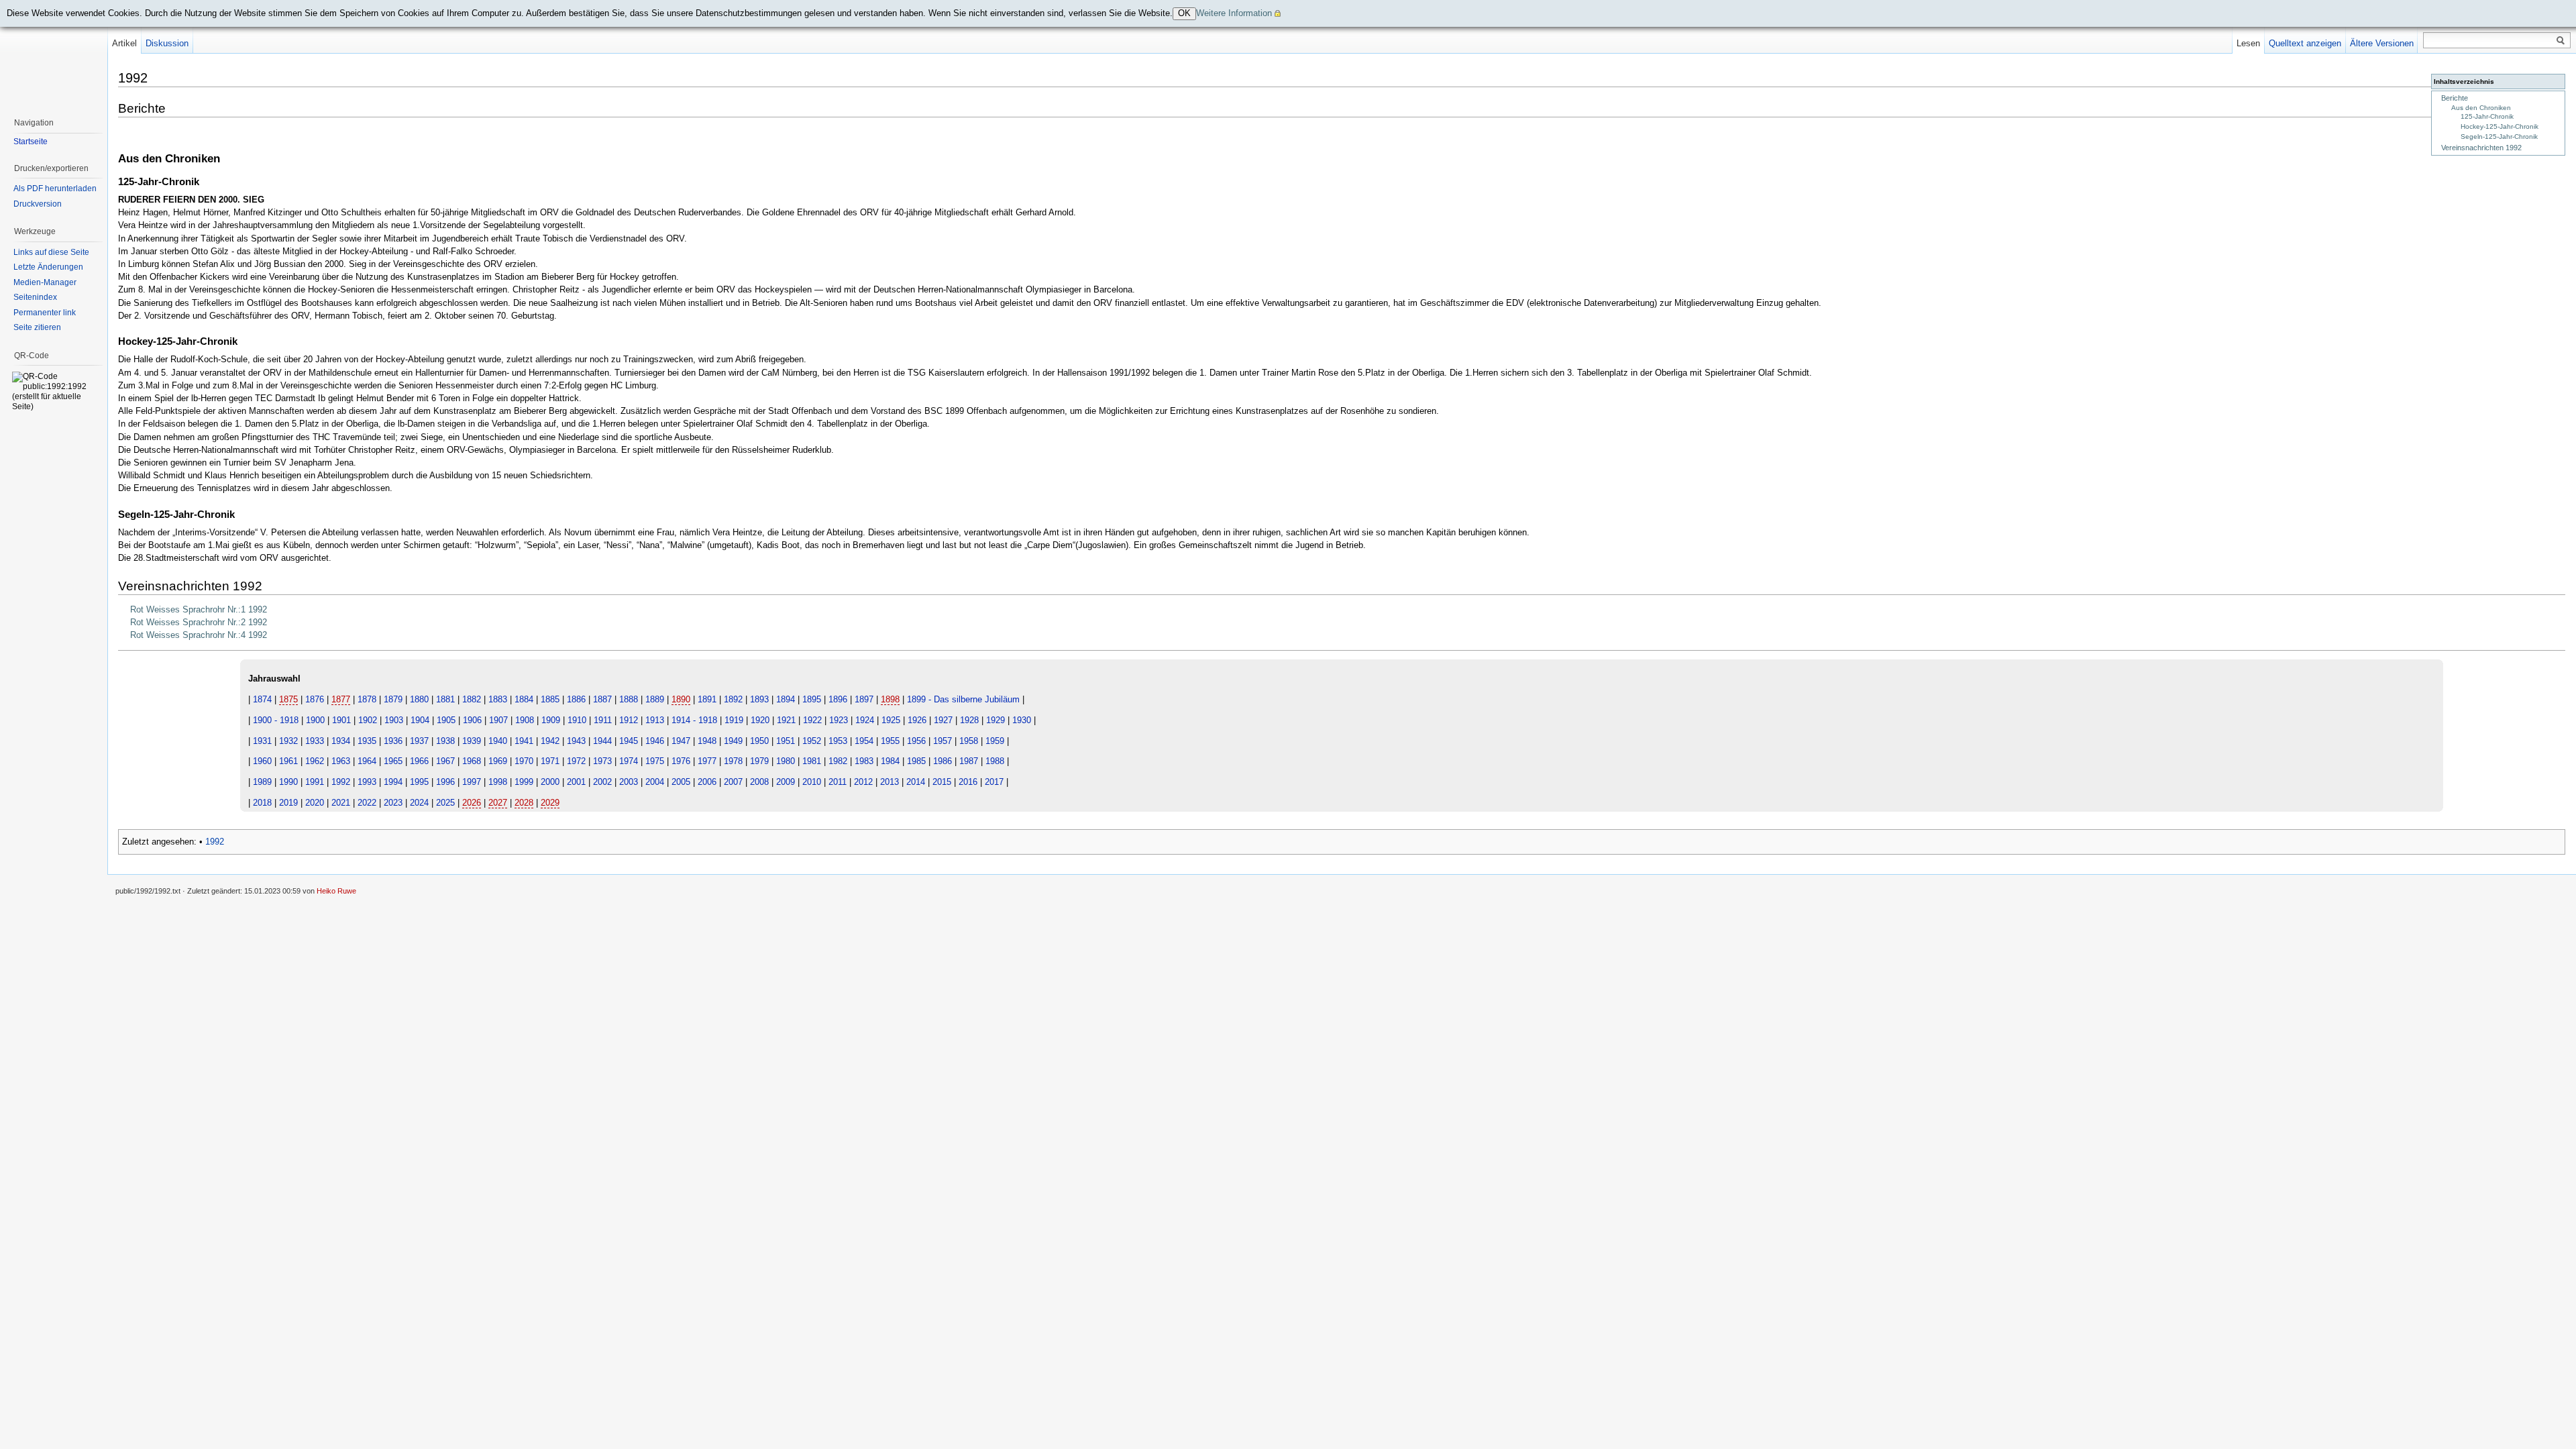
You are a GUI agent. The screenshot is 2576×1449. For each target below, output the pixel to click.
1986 (943, 761)
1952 (812, 741)
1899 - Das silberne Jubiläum (963, 699)
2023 (393, 803)
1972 (576, 761)
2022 (367, 803)
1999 (524, 782)
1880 (419, 699)
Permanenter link (45, 313)
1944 (602, 741)
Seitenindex (35, 297)
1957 (943, 741)
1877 (341, 699)
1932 (288, 741)
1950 (759, 741)
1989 (262, 782)
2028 (524, 803)
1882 (472, 699)
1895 (812, 699)
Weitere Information (1234, 13)
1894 (786, 699)
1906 (472, 720)
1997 (472, 782)
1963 (341, 761)
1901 (341, 720)
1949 (733, 741)
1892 (733, 699)
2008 (759, 782)
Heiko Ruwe (336, 891)
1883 (498, 699)
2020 (315, 803)
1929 (996, 720)
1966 (419, 761)
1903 (394, 720)
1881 (445, 699)
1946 (655, 741)
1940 (498, 741)
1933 (315, 741)
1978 (733, 761)
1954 (864, 741)
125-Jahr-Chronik (2487, 116)
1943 (576, 741)
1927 (943, 720)
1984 (890, 761)
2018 (262, 803)
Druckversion (38, 204)
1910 (577, 720)
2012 (863, 782)
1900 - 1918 (276, 720)
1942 (550, 741)
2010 (812, 782)
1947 (681, 741)
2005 (681, 782)
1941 (524, 741)
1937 (419, 741)
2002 (602, 782)
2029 (550, 803)
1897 (864, 699)
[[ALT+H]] (54, 54)
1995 (419, 782)
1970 (524, 761)
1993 (367, 782)
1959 (995, 741)
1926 (917, 720)
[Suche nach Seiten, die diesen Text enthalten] (2561, 41)
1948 (707, 741)
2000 (550, 782)
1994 (393, 782)
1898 (890, 699)
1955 (890, 741)
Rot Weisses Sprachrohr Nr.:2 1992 (199, 622)
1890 (681, 699)
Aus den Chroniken (2481, 108)
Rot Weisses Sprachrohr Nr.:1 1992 (199, 609)
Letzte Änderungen (48, 267)
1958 (969, 741)
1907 (498, 720)
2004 (655, 782)
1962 (315, 761)
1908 (525, 720)
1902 (368, 720)
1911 (603, 720)
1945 (629, 741)
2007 (733, 782)
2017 (994, 782)
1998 (498, 782)
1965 (393, 761)
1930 (1022, 720)
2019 (288, 803)
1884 (524, 699)
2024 (419, 803)
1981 (812, 761)
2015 (942, 782)
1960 (262, 761)
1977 (707, 761)
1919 (734, 720)
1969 (498, 761)
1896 (838, 699)
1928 (969, 720)
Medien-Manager (45, 282)
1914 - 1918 (694, 720)
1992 (341, 782)
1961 (288, 761)
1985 (916, 761)
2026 (472, 803)
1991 (315, 782)
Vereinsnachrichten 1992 (2481, 148)
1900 (315, 720)
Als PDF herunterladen (55, 189)
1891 (707, 699)
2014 (916, 782)
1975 (655, 761)
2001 (576, 782)
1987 (969, 761)
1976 (681, 761)
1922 (812, 720)
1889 (655, 699)
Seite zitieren (37, 327)
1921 (786, 720)
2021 (341, 803)
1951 (786, 741)
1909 (551, 720)
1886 (576, 699)
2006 (707, 782)
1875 (288, 699)
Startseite (31, 142)
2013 (890, 782)
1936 (393, 741)
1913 (655, 720)
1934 (341, 741)
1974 (629, 761)
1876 (315, 699)
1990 (288, 782)
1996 (445, 782)
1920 (760, 720)
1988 (995, 761)
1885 (550, 699)
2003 (629, 782)
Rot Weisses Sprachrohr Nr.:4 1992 (199, 635)
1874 (262, 699)
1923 (839, 720)
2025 (445, 803)
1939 (472, 741)
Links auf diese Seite (51, 252)
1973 (602, 761)
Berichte (2455, 98)
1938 (445, 741)
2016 (968, 782)
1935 (367, 741)
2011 (838, 782)
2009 (786, 782)
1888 (629, 699)
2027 (498, 803)
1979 (759, 761)
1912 (629, 720)
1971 (550, 761)
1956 (916, 741)
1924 (865, 720)
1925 (891, 720)
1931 (262, 741)
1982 (838, 761)
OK (1184, 13)
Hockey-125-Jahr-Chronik (2500, 126)
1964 (367, 761)
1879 (393, 699)
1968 (472, 761)
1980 (786, 761)
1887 (602, 699)
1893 (759, 699)
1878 (367, 699)
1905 (446, 720)
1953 (838, 741)
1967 (445, 761)
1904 (420, 720)
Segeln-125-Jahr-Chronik (2499, 137)
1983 (864, 761)
